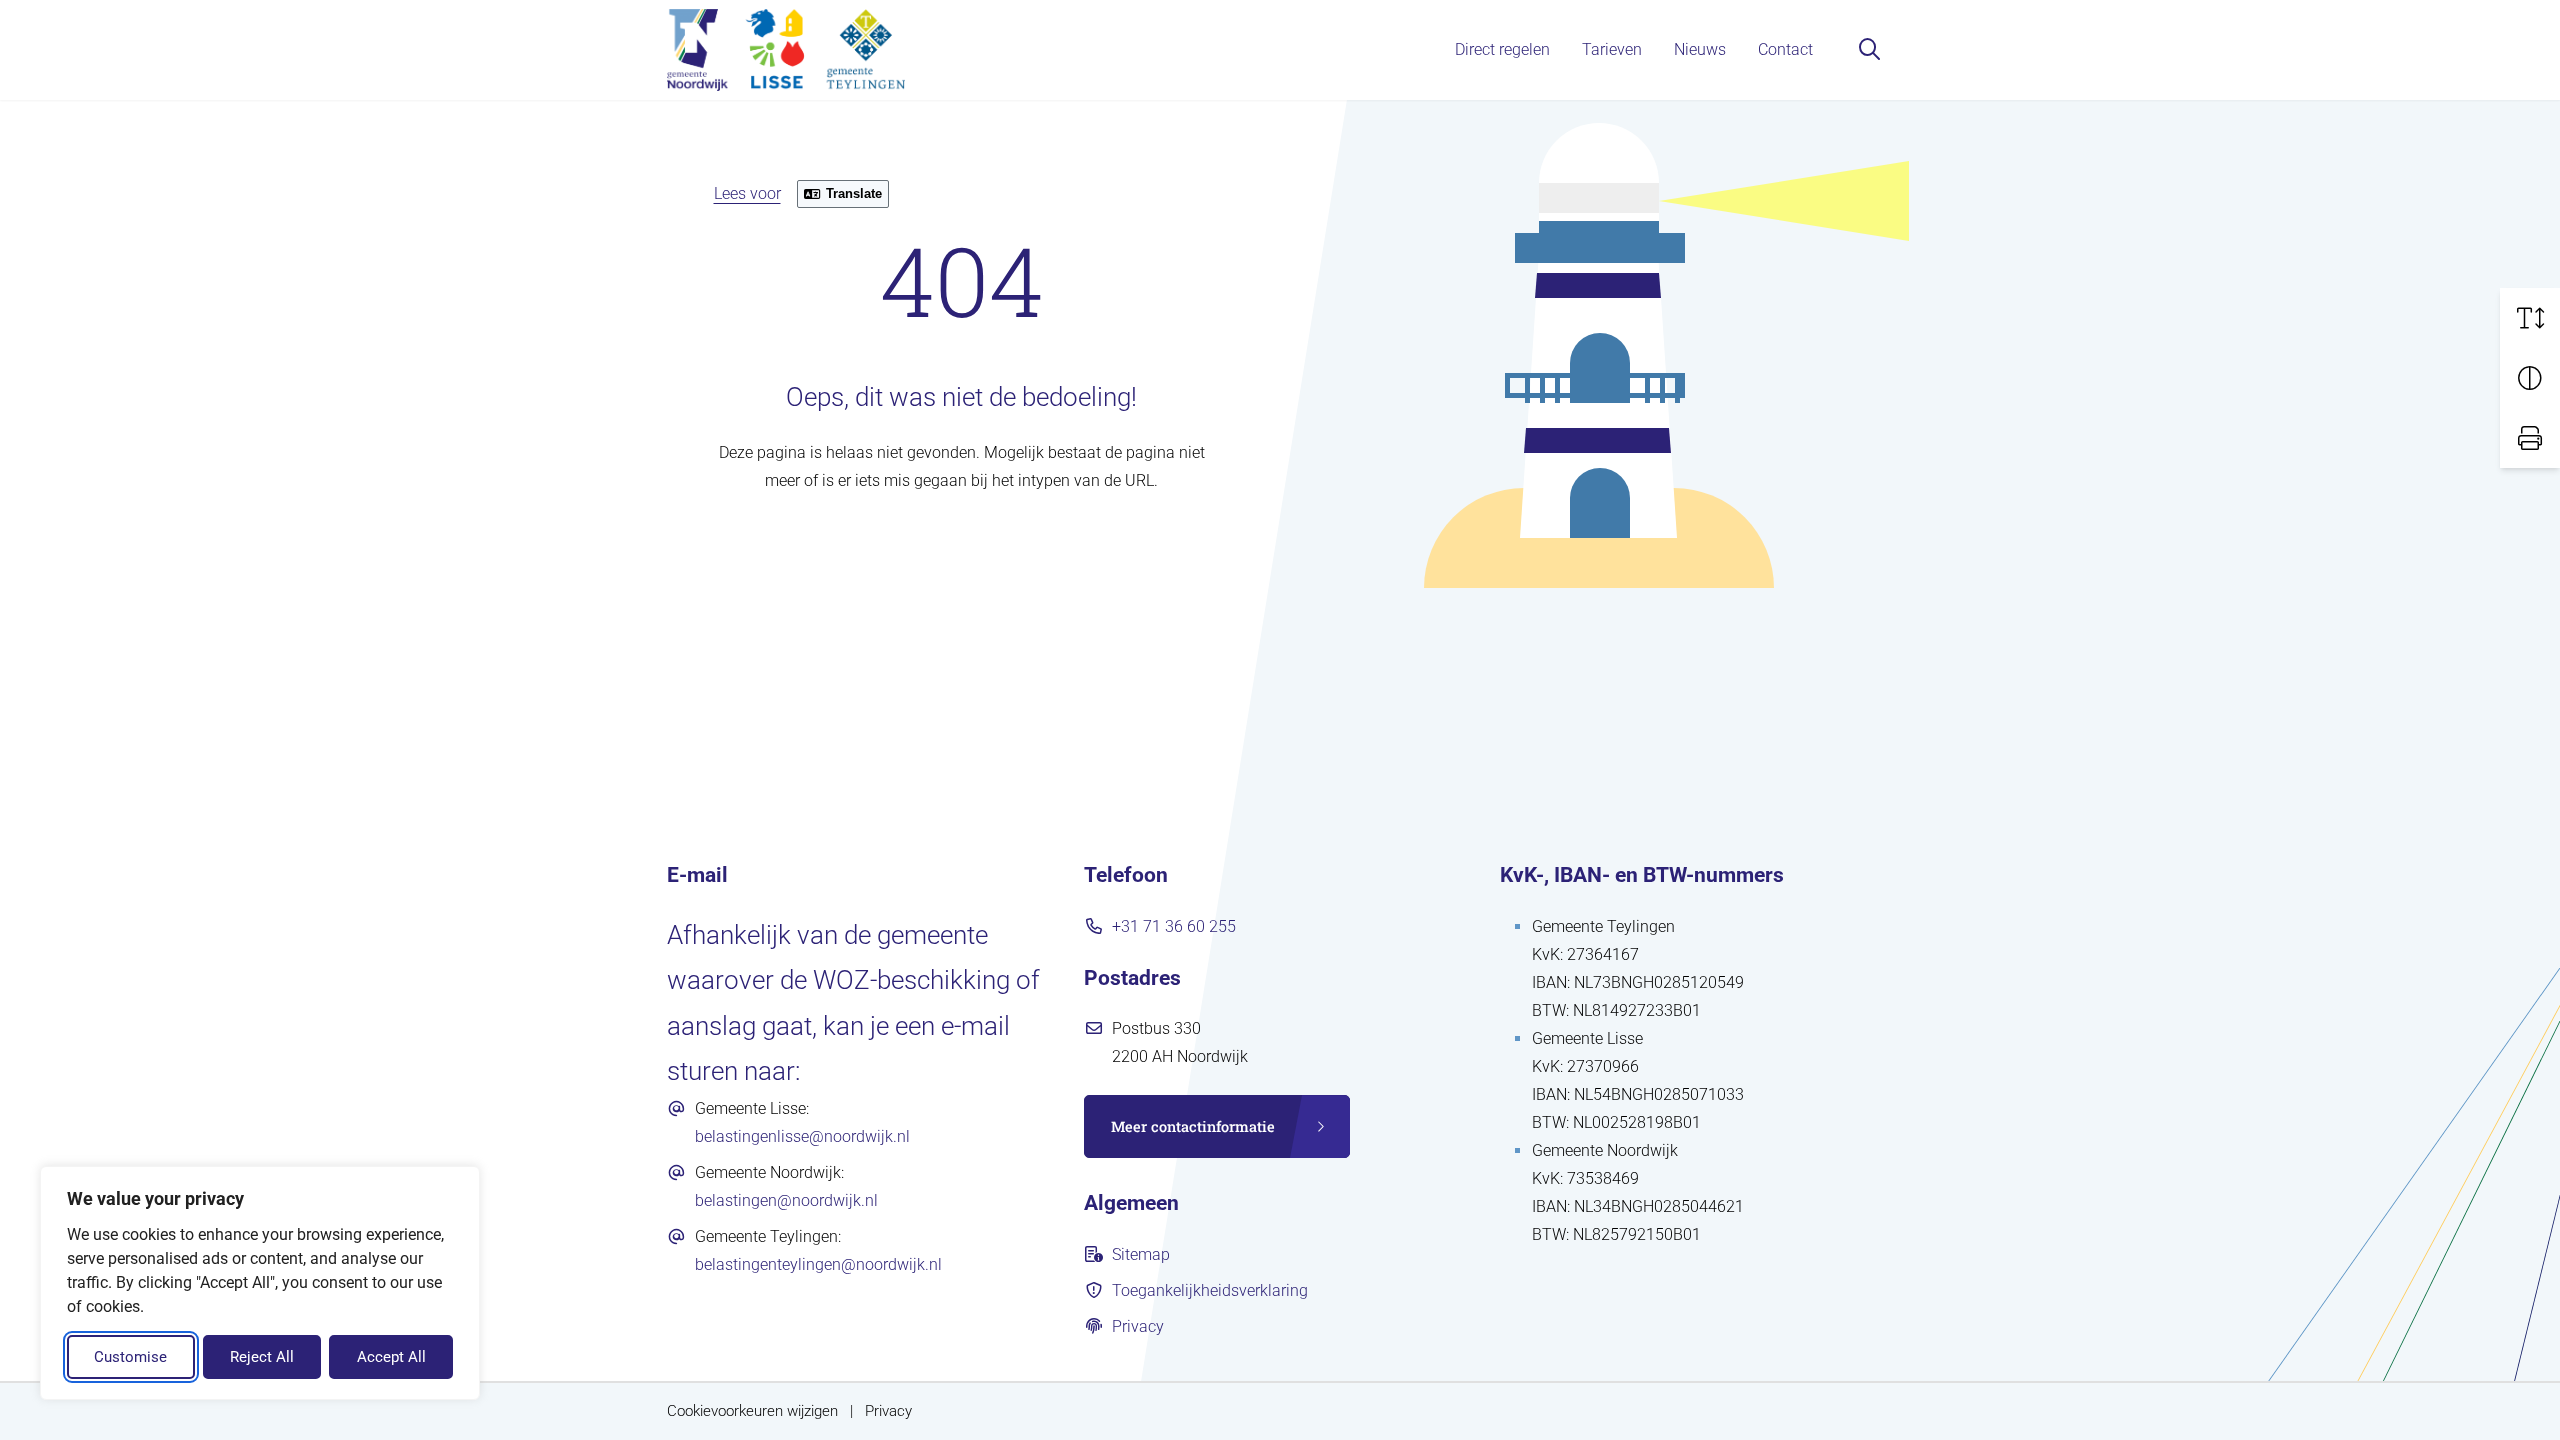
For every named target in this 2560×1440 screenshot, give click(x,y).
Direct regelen (1502, 49)
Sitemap (1141, 1254)
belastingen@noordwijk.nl (786, 1200)
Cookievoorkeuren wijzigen (752, 1411)
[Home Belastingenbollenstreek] (786, 50)
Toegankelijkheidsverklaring (1210, 1290)
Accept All (391, 1357)
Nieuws (1700, 49)
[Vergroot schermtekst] (2530, 318)
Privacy (1138, 1326)
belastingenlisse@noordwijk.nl (802, 1136)
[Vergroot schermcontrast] (2530, 378)
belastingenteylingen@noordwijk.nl (818, 1264)
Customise (130, 1357)
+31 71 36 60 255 (1174, 926)
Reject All (262, 1357)
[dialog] (260, 1283)
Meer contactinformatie (1193, 1126)
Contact (1785, 49)
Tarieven (1612, 49)
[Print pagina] (2530, 438)
